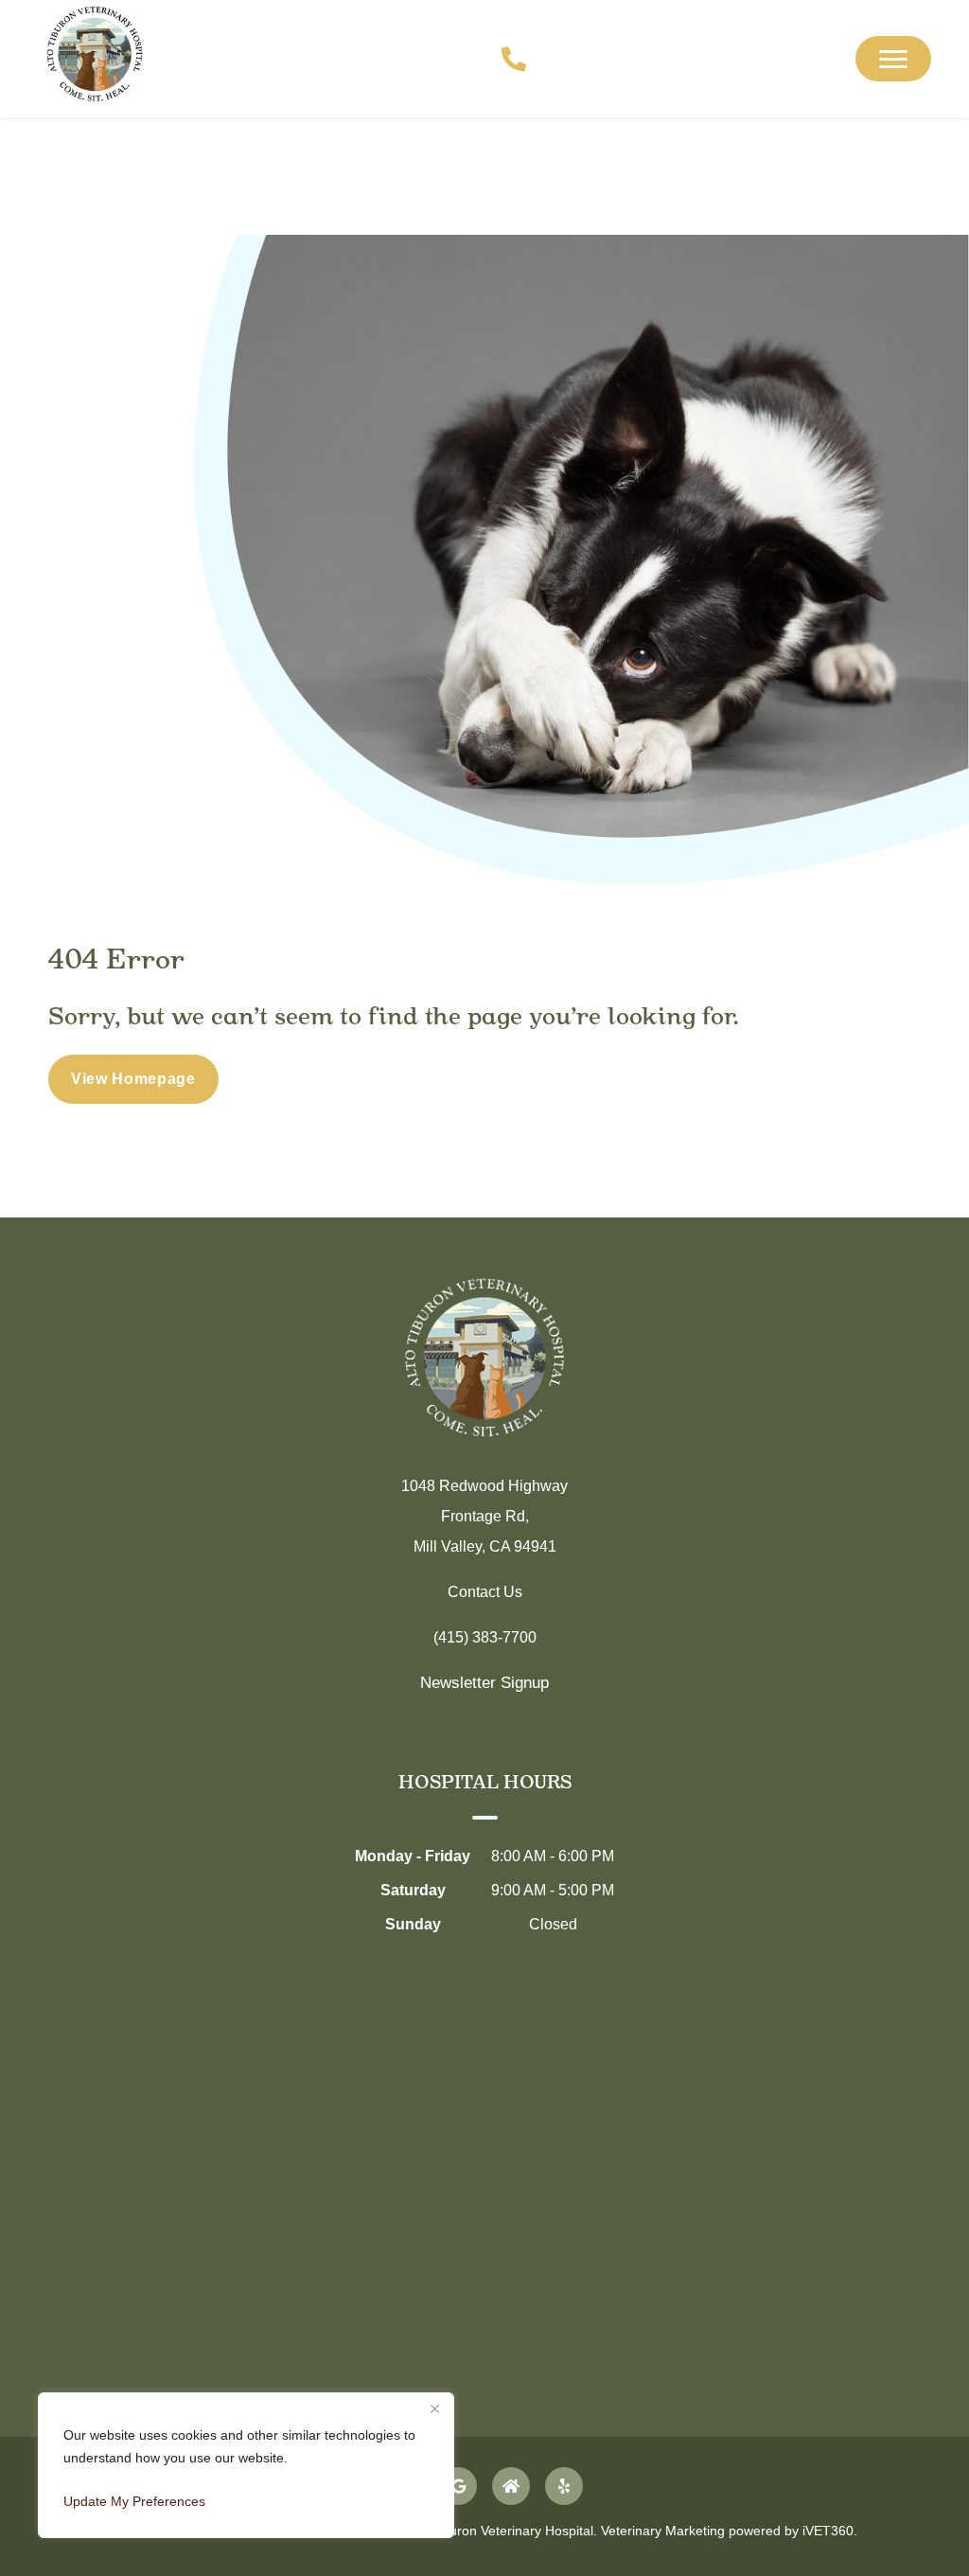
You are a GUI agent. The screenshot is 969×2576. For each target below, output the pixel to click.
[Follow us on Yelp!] (564, 2486)
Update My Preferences (134, 2501)
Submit (591, 1758)
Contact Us (485, 1592)
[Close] (434, 2408)
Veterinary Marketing (663, 2531)
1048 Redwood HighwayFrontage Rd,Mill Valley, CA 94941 (484, 1516)
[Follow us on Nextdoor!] (511, 2486)
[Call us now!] (503, 59)
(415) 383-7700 (485, 1637)
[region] (246, 2465)
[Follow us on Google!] (458, 2486)
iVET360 (828, 2531)
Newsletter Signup (484, 1683)
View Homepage (133, 1079)
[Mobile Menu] (893, 59)
